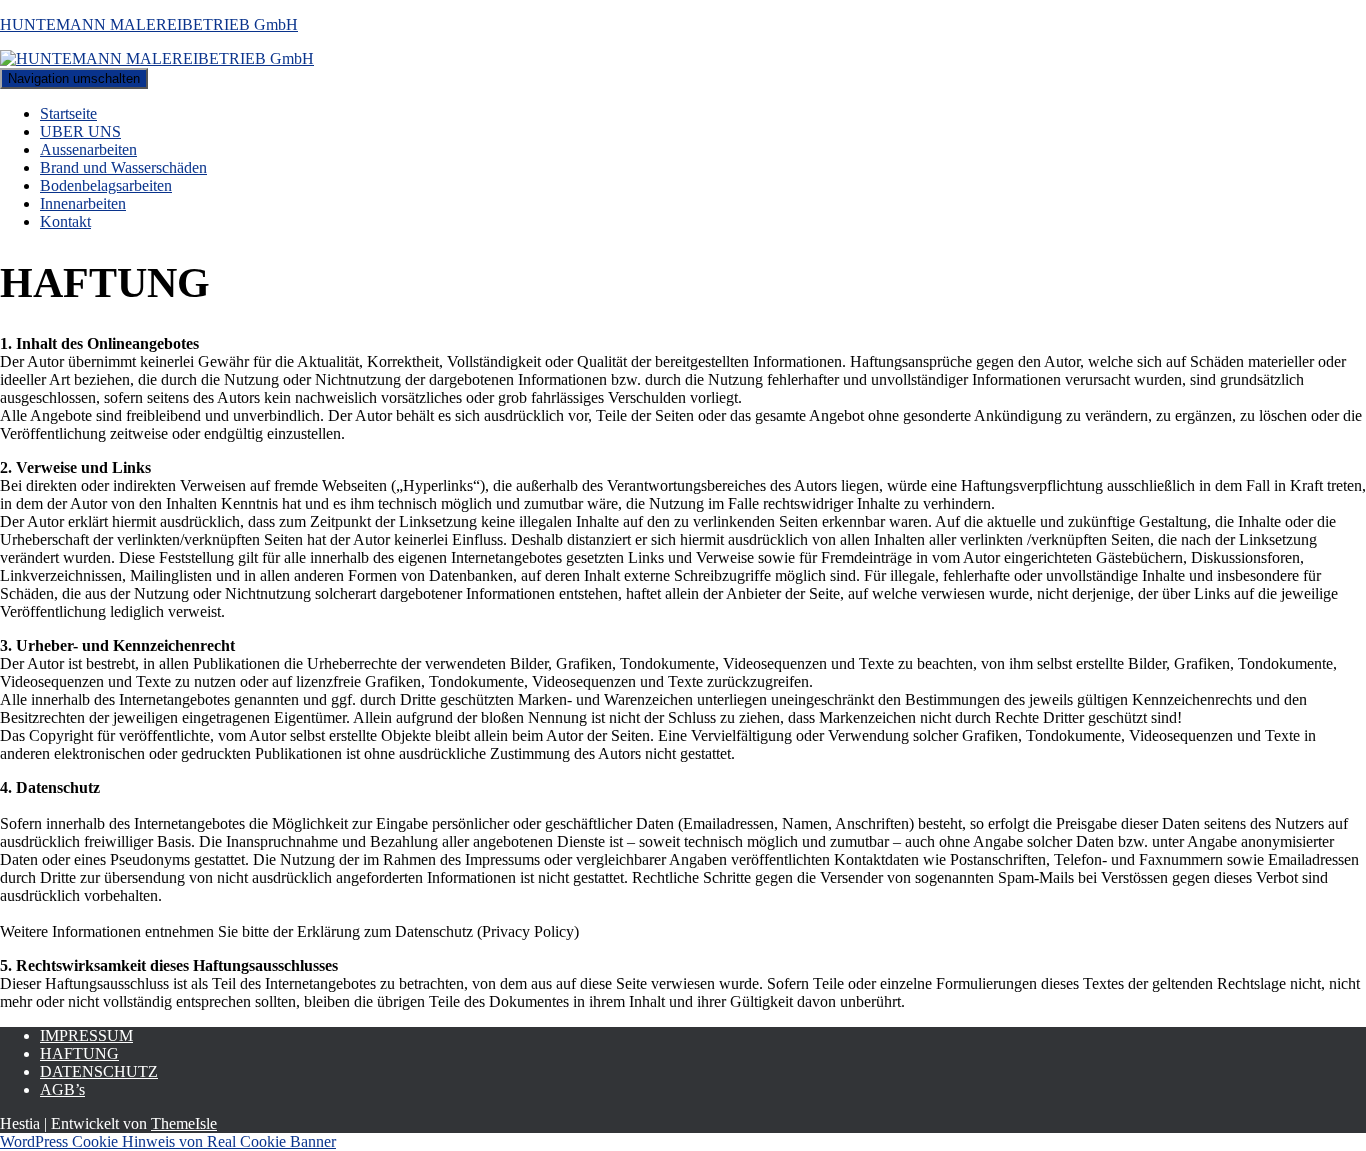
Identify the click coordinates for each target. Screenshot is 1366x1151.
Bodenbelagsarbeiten (106, 185)
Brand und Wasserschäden (123, 167)
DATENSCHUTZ (99, 1071)
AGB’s (62, 1089)
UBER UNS (80, 131)
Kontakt (65, 221)
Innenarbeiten (83, 203)
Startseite (68, 113)
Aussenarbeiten (88, 149)
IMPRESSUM (86, 1035)
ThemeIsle (184, 1123)
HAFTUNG (79, 1053)
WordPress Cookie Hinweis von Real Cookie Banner (168, 1141)
